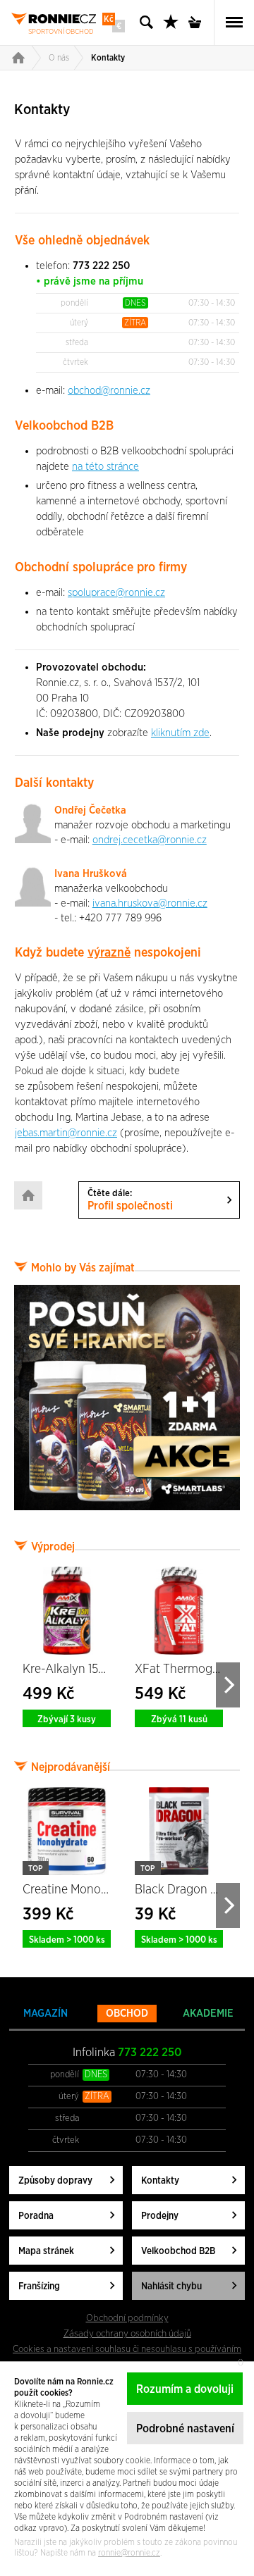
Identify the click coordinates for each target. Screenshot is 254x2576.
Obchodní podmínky (127, 2318)
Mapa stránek (46, 2251)
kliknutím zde (180, 733)
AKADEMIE (208, 2014)
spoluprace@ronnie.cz (116, 593)
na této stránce (105, 467)
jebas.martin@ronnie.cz (66, 1133)
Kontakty (108, 58)
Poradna (36, 2216)
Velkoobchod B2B (178, 2251)
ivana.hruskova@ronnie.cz (150, 903)
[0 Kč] (199, 23)
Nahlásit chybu (171, 2286)
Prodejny (160, 2216)
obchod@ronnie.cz (109, 391)
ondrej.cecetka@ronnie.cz (150, 840)
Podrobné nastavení (185, 2429)
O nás (59, 58)
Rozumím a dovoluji (185, 2389)
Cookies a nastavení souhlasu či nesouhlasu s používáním (127, 2349)
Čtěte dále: (130, 1200)
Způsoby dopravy (55, 2181)
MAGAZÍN (46, 2014)
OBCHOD (127, 2014)
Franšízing (39, 2286)
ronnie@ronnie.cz (129, 2553)
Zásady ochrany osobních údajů (127, 2334)
